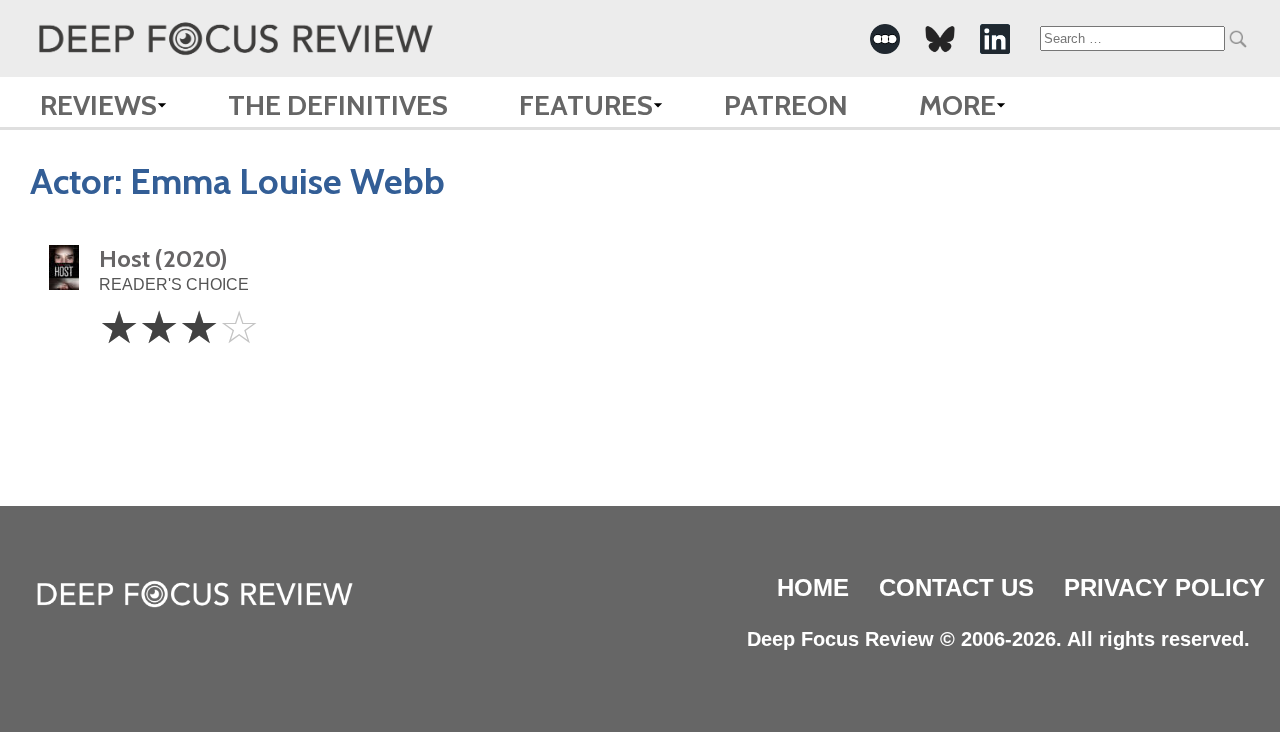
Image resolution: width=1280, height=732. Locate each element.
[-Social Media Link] (885, 39)
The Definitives (338, 105)
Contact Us (956, 587)
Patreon (786, 105)
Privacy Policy (1164, 587)
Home (813, 587)
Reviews (98, 105)
